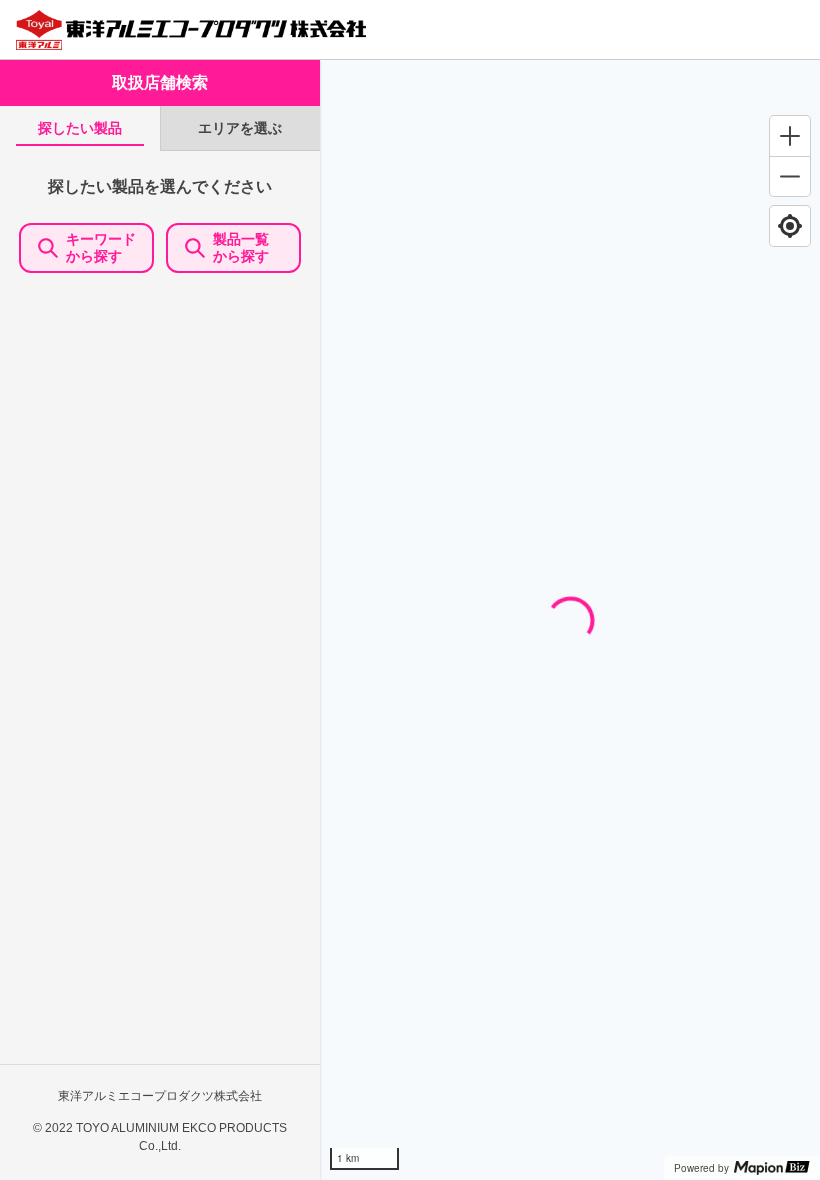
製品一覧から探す (241, 247)
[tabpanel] (160, 665)
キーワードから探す (101, 247)
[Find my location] (790, 226)
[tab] (80, 128)
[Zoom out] (790, 176)
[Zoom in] (790, 136)
